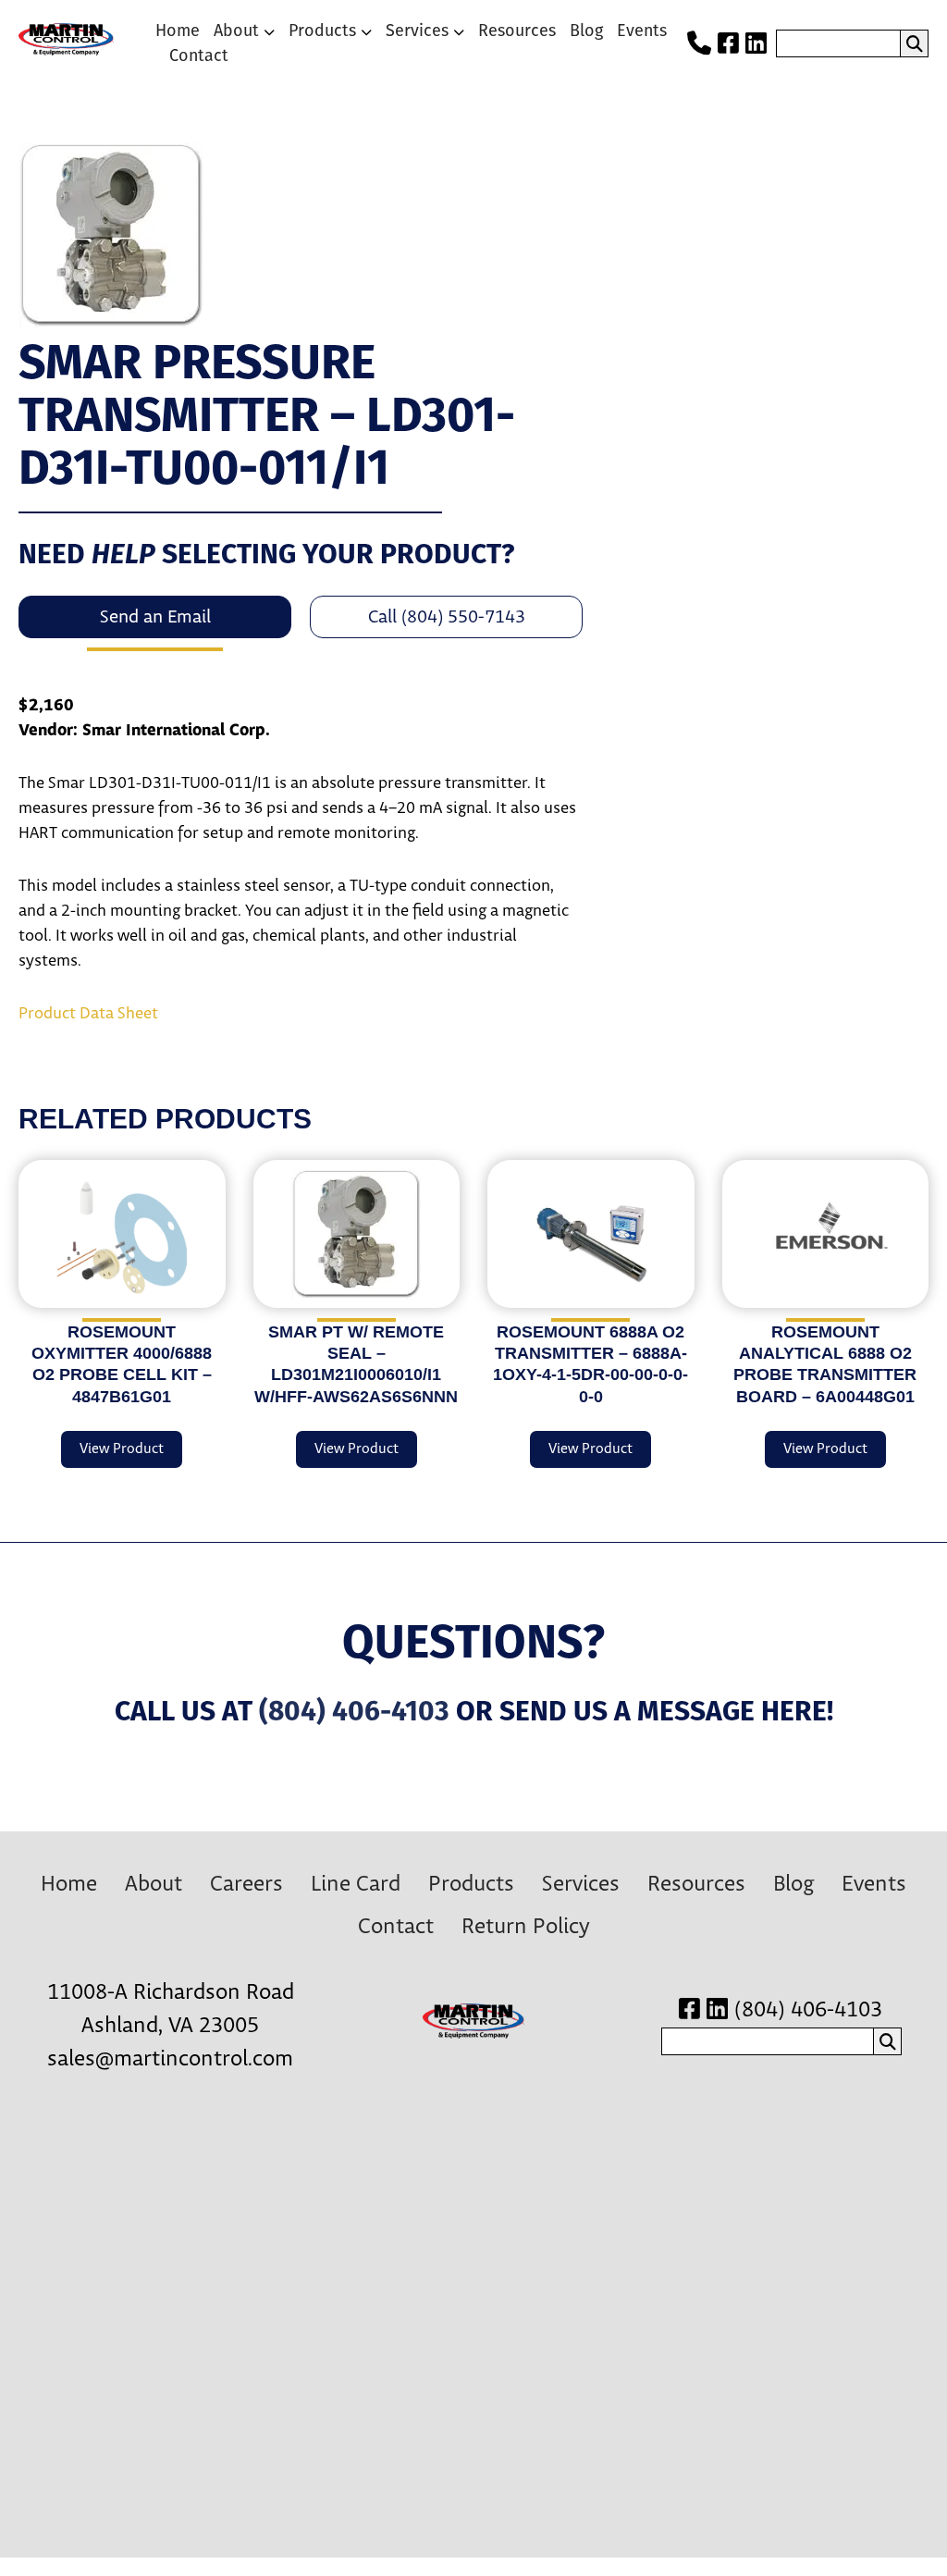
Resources (517, 31)
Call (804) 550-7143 (447, 617)
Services (417, 31)
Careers (246, 1885)
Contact (199, 55)
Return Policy (525, 1927)
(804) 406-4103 (354, 1711)
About (236, 31)
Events (642, 31)
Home (178, 31)
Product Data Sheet (88, 1014)
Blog (586, 31)
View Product (122, 1449)
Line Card (356, 1885)
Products (322, 31)
